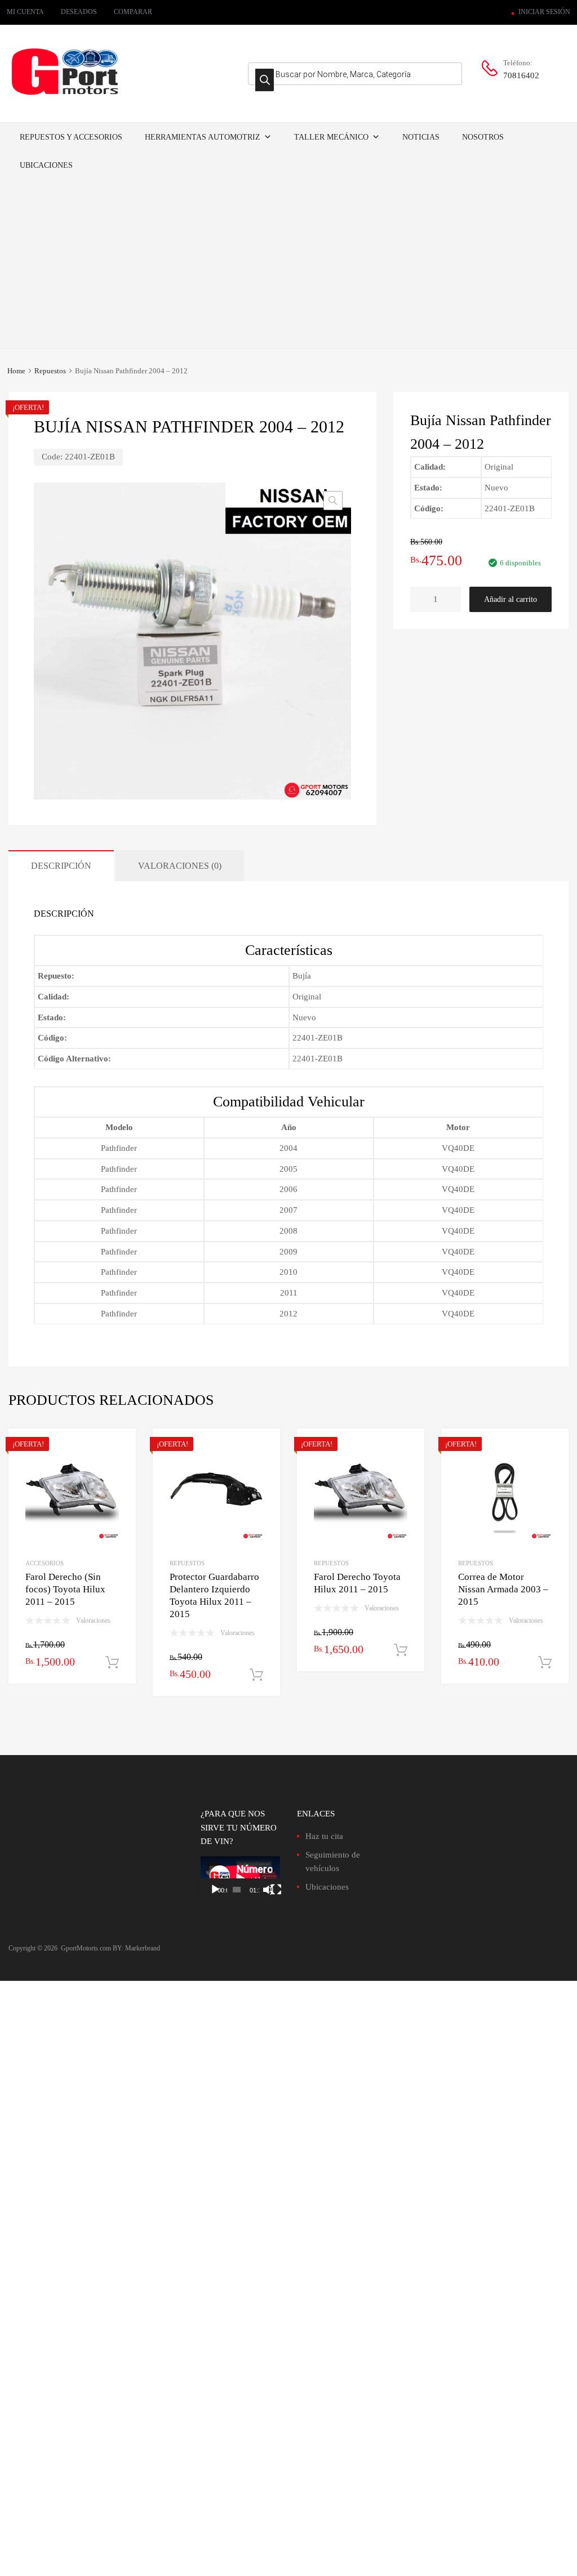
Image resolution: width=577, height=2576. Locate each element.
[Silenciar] (268, 1890)
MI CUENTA (25, 12)
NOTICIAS (421, 137)
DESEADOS (79, 12)
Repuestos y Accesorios (71, 137)
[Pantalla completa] (276, 1890)
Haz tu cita (324, 1836)
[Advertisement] (288, 264)
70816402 (521, 75)
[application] (240, 1879)
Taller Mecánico (331, 137)
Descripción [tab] (61, 866)
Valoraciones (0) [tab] (180, 866)
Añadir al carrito (511, 599)
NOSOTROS (483, 137)
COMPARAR (133, 12)
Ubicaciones (46, 165)
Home (16, 371)
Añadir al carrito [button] (112, 1663)
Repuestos (50, 371)
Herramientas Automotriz (203, 137)
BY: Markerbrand (136, 1948)
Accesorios (45, 1563)
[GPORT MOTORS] (65, 97)
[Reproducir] (215, 1890)
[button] (333, 501)
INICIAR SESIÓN (544, 12)
